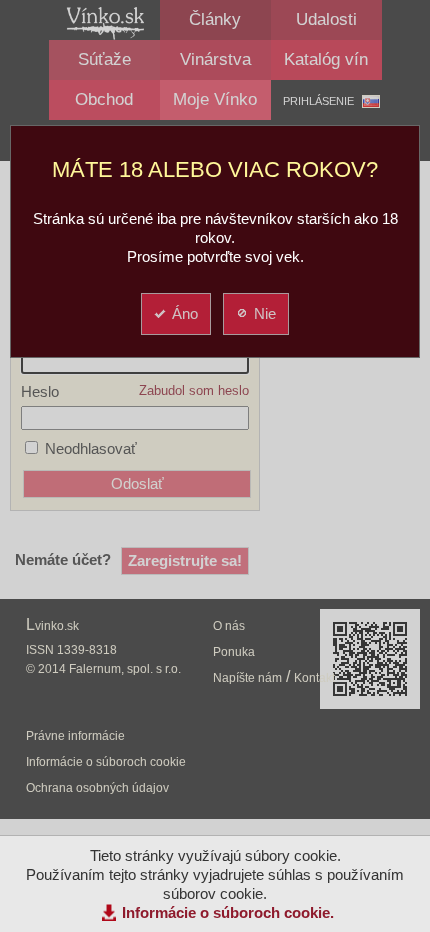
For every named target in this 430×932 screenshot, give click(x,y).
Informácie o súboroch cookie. (228, 912)
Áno (185, 313)
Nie (265, 313)
